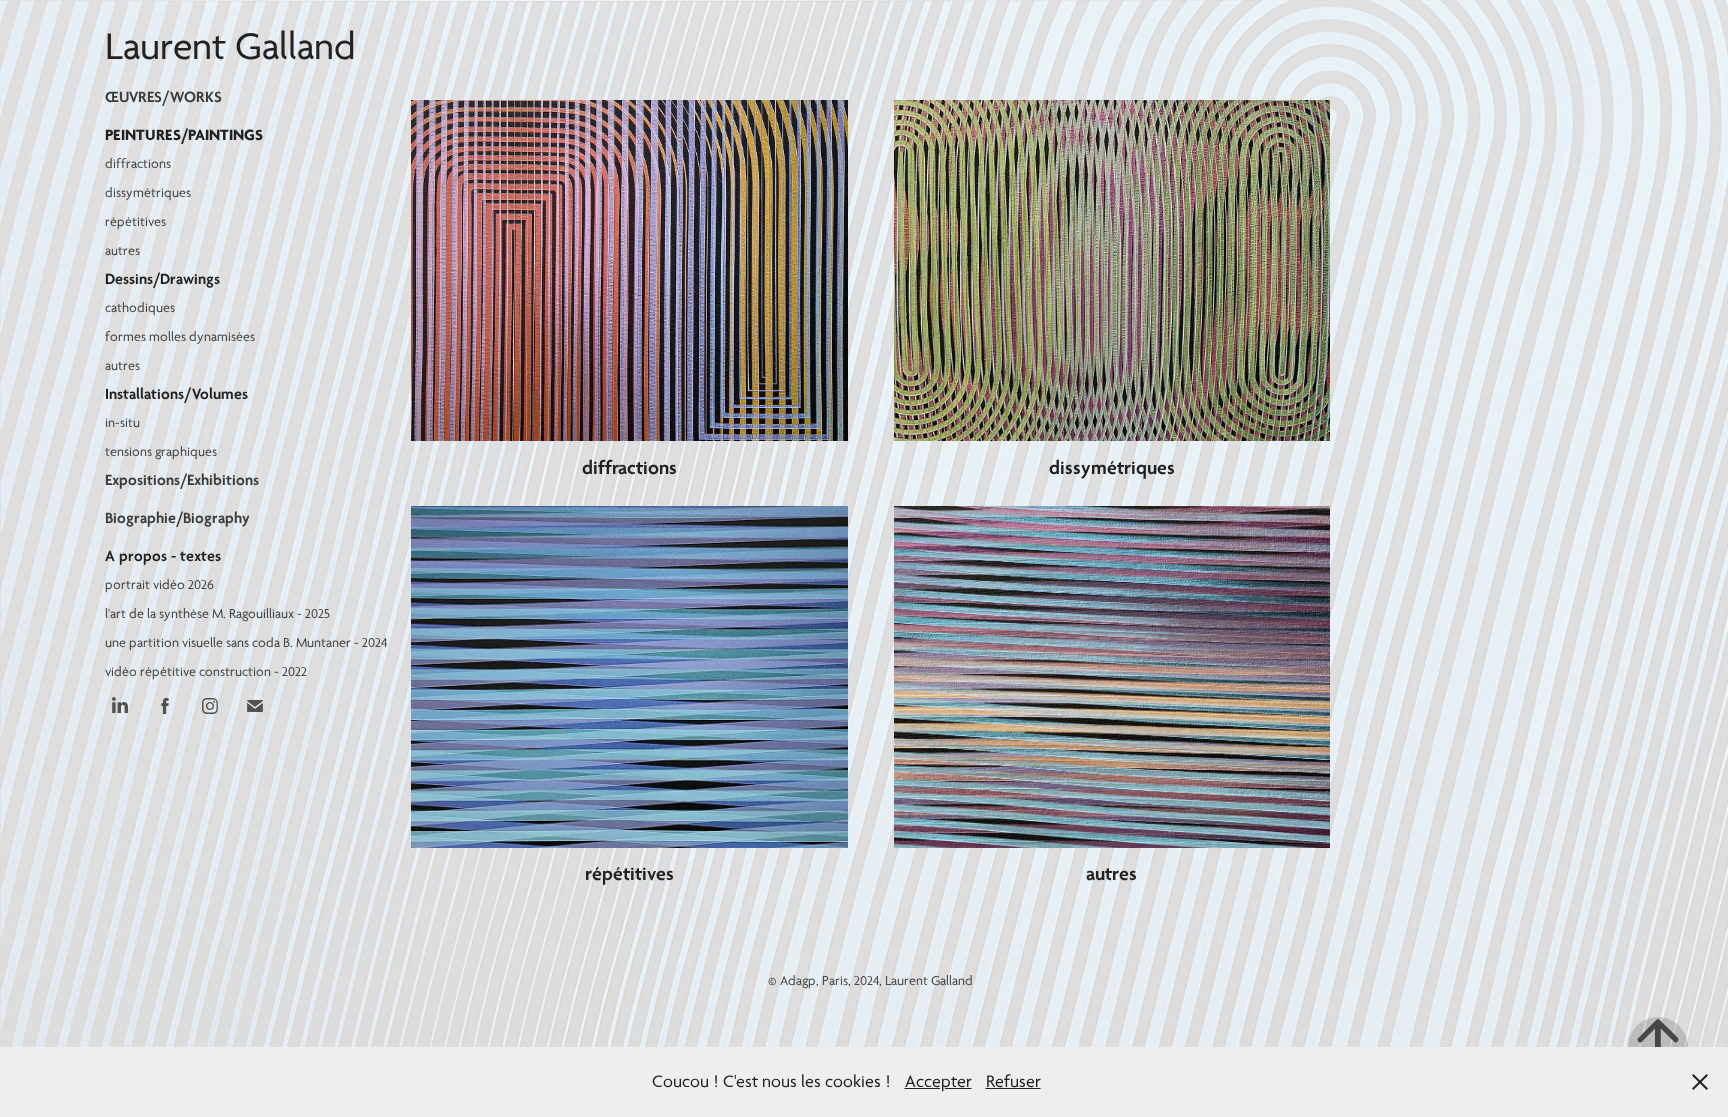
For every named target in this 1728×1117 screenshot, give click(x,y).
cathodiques (140, 307)
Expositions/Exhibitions (182, 480)
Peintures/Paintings (184, 135)
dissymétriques (148, 192)
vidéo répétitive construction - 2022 (206, 671)
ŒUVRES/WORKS (163, 97)
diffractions (138, 163)
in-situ (122, 422)
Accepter (938, 1081)
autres (122, 250)
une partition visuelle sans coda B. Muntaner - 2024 (246, 642)
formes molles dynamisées (180, 336)
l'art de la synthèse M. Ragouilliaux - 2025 (217, 613)
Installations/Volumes (176, 394)
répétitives (135, 221)
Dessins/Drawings (162, 279)
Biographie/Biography (177, 518)
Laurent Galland (230, 47)
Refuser (1013, 1081)
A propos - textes (163, 556)
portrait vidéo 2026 (159, 584)
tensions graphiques (161, 451)
